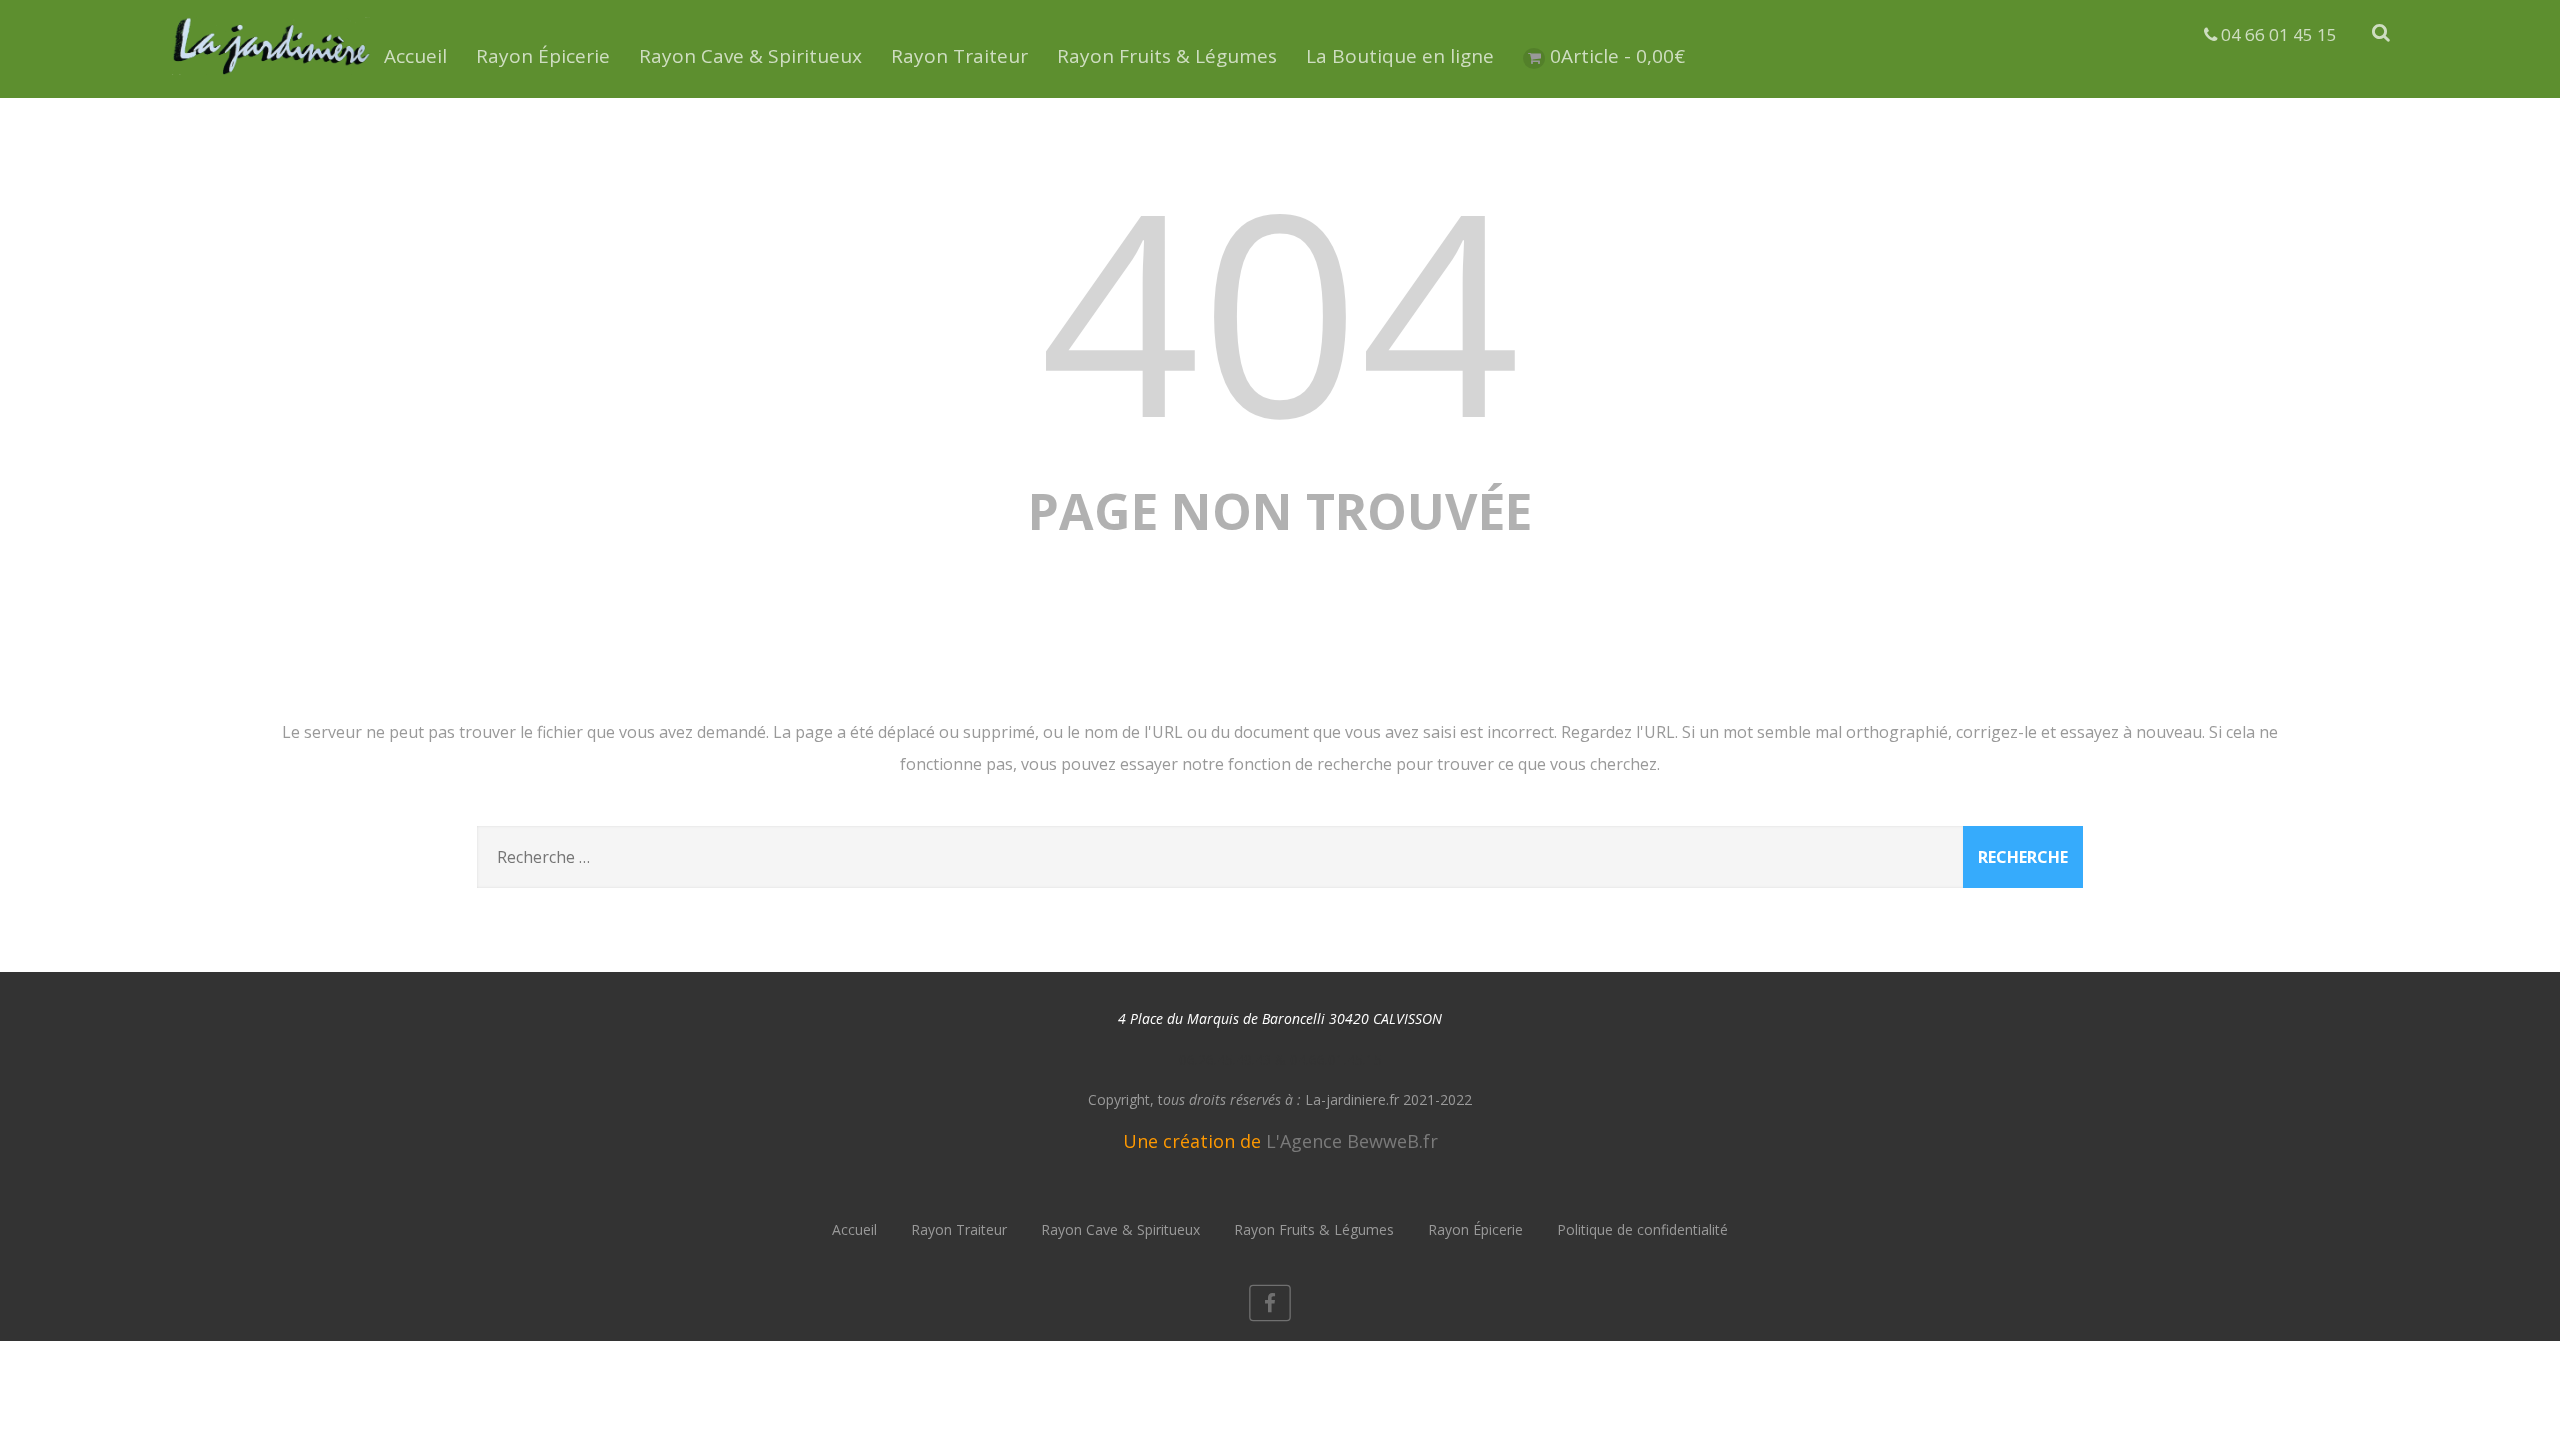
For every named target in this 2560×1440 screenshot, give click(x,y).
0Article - (1617, 56)
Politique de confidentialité (1642, 1229)
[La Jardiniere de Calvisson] (272, 78)
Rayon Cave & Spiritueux (750, 56)
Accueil (415, 56)
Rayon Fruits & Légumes (1167, 56)
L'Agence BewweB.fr (1352, 1141)
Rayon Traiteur (959, 56)
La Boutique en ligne (1400, 56)
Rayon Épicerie (543, 56)
